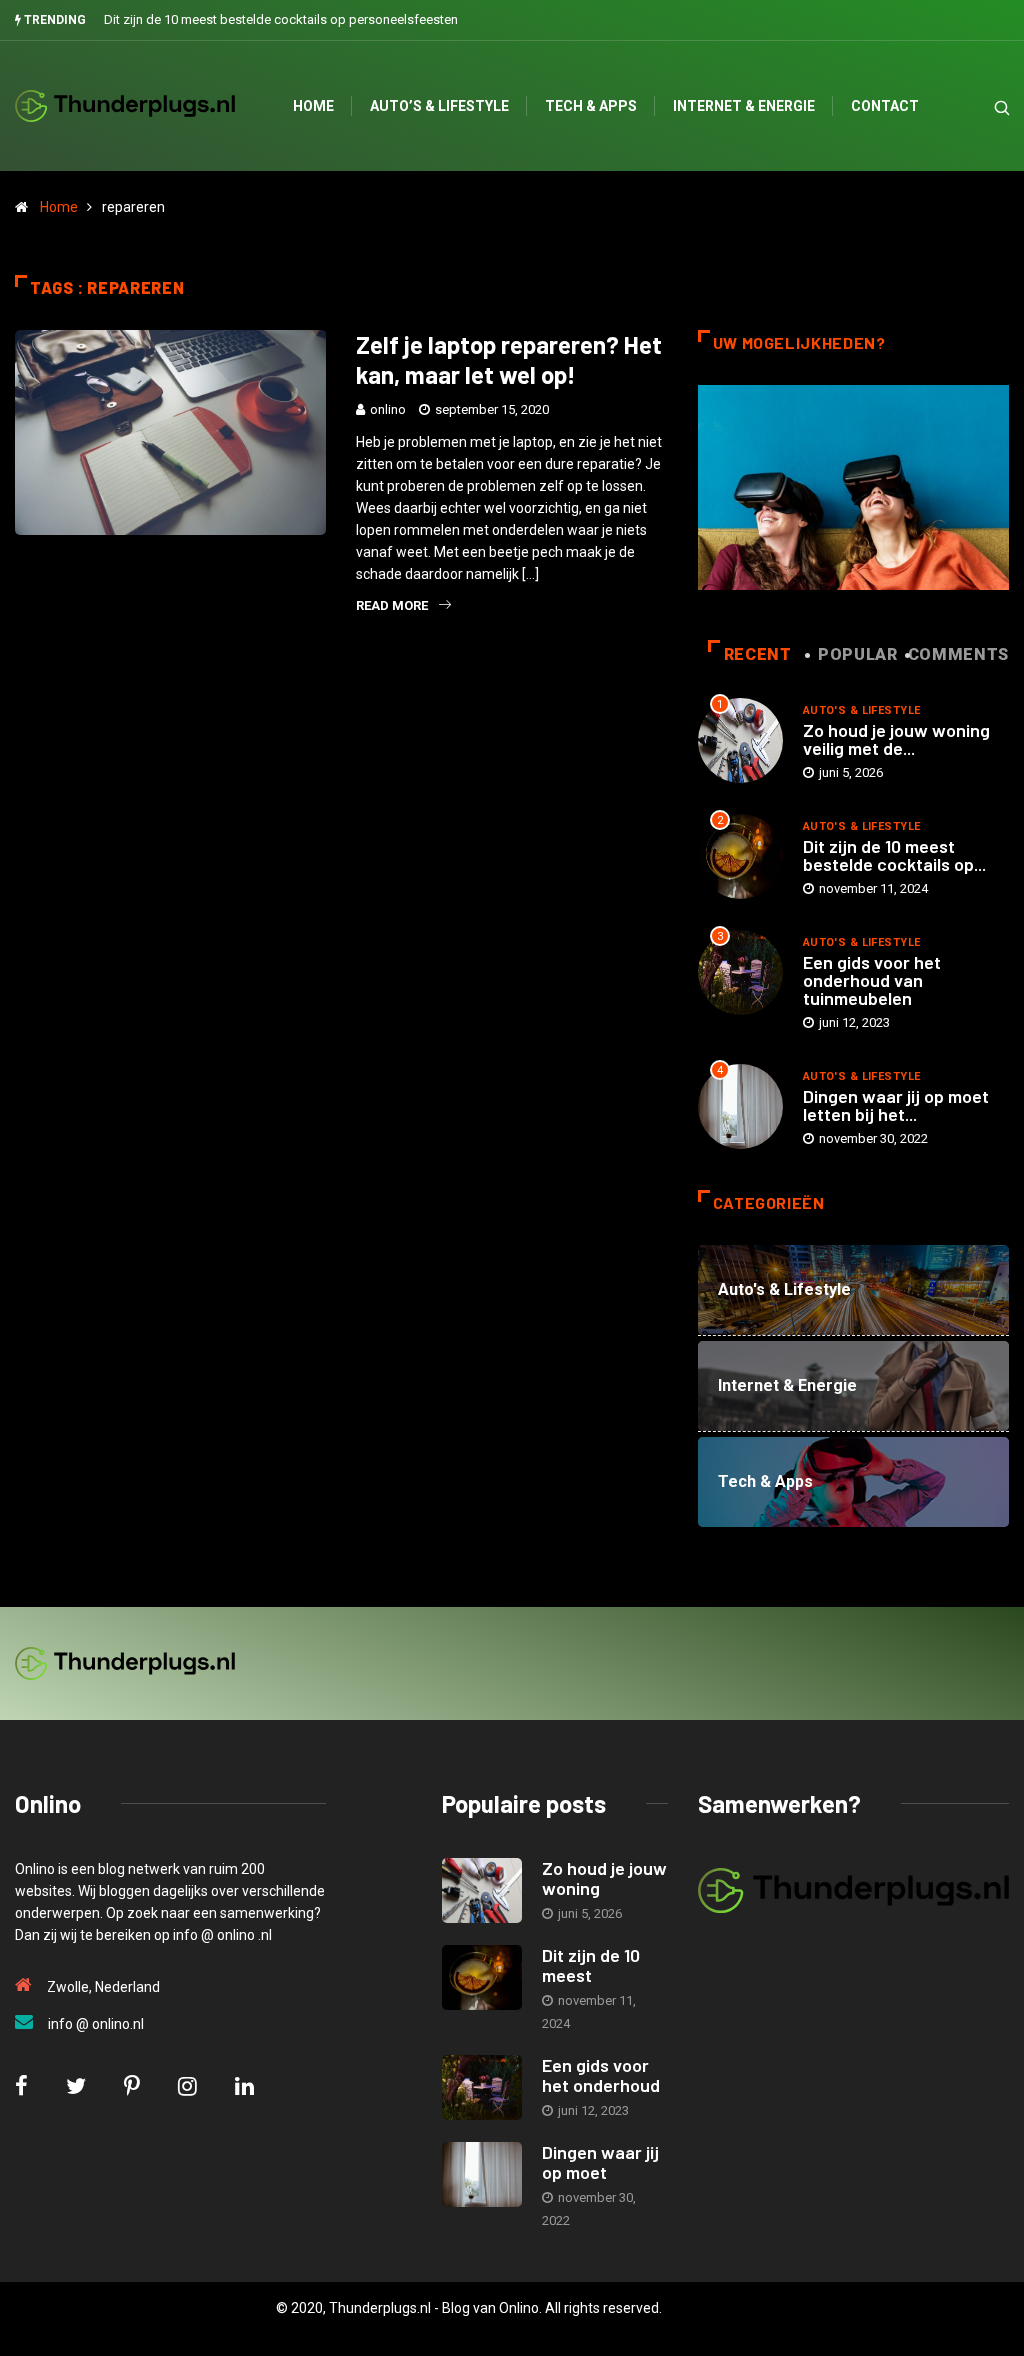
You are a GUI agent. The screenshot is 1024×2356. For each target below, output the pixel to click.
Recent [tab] (758, 654)
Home (313, 106)
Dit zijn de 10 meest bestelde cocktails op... (894, 855)
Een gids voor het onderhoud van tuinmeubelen (872, 980)
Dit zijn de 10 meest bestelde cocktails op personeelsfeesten (281, 19)
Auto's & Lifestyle (862, 710)
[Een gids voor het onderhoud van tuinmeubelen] (482, 2087)
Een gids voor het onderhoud (601, 2075)
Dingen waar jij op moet (600, 2162)
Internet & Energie (744, 106)
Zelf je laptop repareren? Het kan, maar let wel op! (509, 359)
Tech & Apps (591, 106)
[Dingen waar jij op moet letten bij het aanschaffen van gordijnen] (482, 2174)
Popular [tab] (857, 654)
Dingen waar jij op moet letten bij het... (896, 1105)
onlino (388, 409)
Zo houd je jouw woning (604, 1878)
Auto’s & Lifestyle (439, 106)
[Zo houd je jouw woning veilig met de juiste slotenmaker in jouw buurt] (482, 1890)
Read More (392, 605)
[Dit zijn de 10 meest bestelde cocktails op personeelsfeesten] (482, 1977)
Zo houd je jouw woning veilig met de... (896, 739)
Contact (885, 106)
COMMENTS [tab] (958, 654)
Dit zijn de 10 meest (591, 1965)
